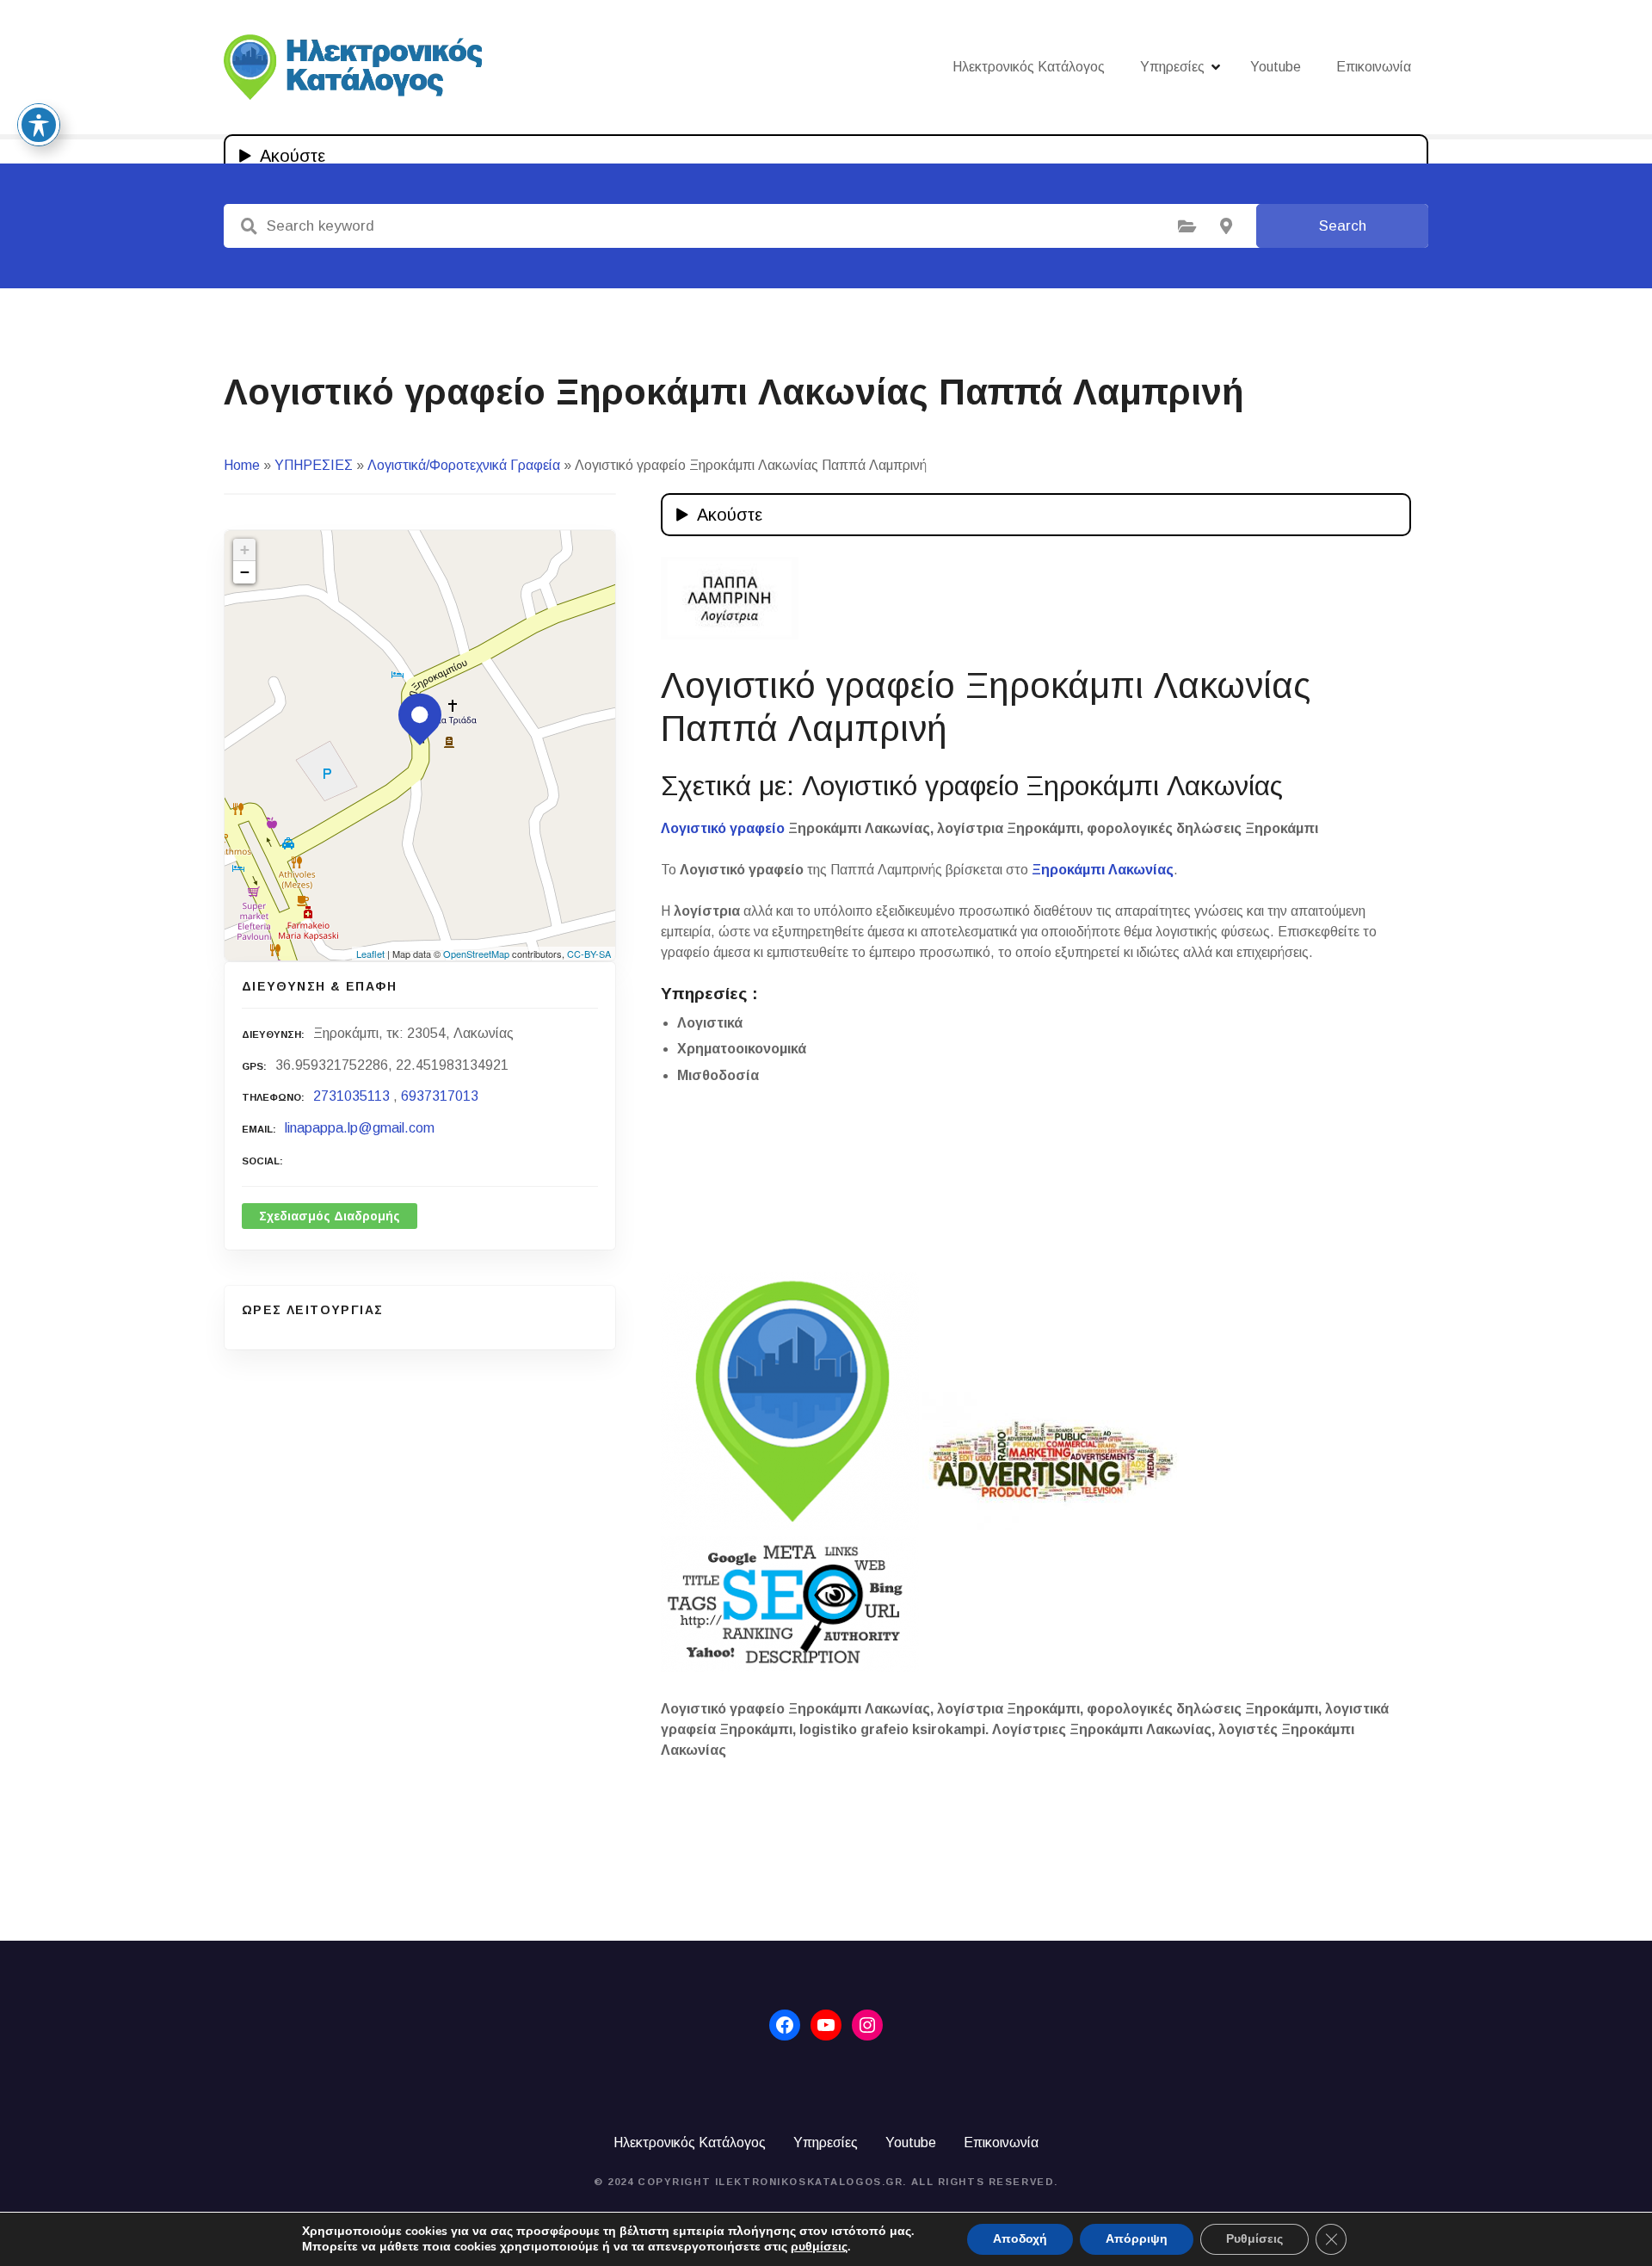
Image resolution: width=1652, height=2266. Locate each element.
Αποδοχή (1020, 2239)
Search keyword (249, 226)
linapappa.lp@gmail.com (360, 1128)
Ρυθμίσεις (1254, 2239)
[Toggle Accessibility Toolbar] (39, 125)
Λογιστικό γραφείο (723, 828)
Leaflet (370, 954)
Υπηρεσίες (1172, 67)
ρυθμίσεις (819, 2247)
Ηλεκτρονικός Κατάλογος (1029, 67)
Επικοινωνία (1374, 67)
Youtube (1276, 67)
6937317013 (440, 1096)
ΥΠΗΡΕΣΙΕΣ (314, 465)
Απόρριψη (1137, 2239)
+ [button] (245, 550)
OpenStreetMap (476, 954)
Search (1343, 226)
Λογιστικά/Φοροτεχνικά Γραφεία (464, 465)
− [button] (245, 572)
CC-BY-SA (589, 954)
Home (242, 465)
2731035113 (351, 1096)
